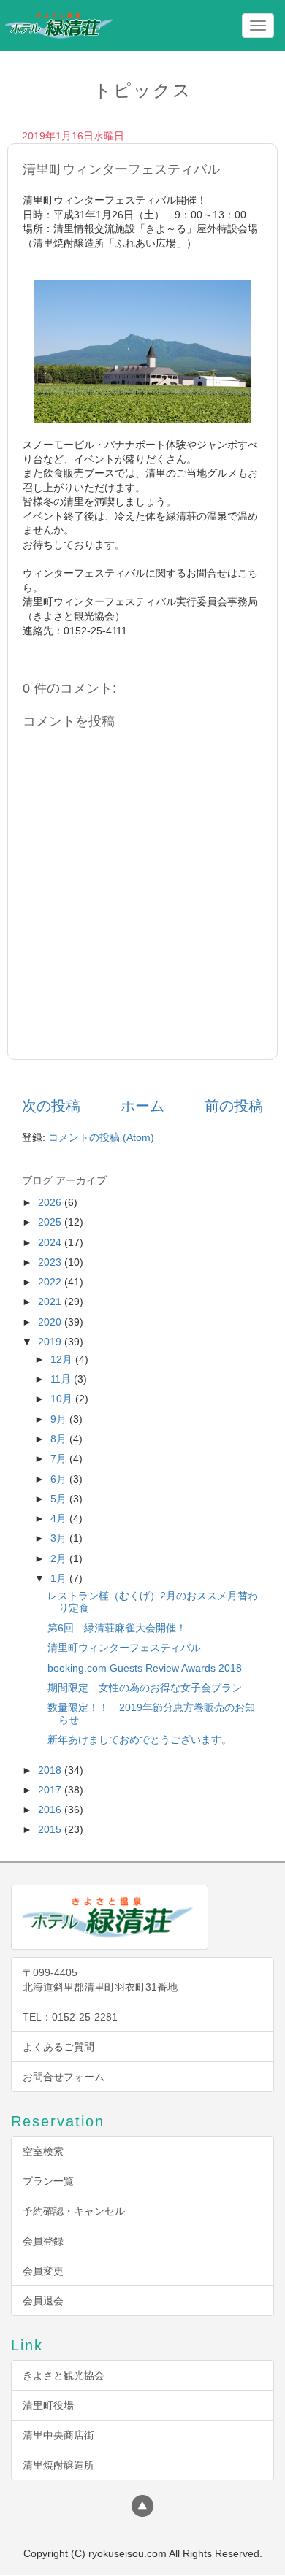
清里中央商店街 (58, 2435)
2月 (60, 1558)
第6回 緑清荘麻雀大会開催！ (117, 1628)
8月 (60, 1439)
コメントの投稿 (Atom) (101, 1137)
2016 (51, 1810)
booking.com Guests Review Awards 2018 (145, 1668)
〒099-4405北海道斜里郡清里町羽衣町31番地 (100, 1980)
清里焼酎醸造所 (58, 2465)
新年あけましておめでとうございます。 (140, 1739)
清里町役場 (48, 2405)
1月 (60, 1578)
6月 (60, 1479)
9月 (60, 1419)
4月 (60, 1518)
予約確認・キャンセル (74, 2211)
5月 (60, 1499)
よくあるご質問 (58, 2047)
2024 (51, 1242)
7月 (60, 1458)
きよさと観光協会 (64, 2375)
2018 (51, 1770)
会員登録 (43, 2241)
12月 (63, 1359)
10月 (63, 1399)
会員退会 (43, 2301)
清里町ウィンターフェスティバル (124, 1648)
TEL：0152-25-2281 (70, 2017)
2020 (51, 1322)
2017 (51, 1790)
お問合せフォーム (64, 2077)
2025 (51, 1222)
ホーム (142, 1106)
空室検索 (43, 2151)
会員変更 (43, 2271)
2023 (51, 1262)
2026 (51, 1202)
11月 (62, 1379)
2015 (51, 1829)
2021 (51, 1302)
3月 (60, 1538)
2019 (51, 1342)
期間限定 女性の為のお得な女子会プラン (145, 1688)
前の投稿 (234, 1106)
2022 (51, 1282)
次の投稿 (51, 1106)
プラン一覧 (48, 2181)
